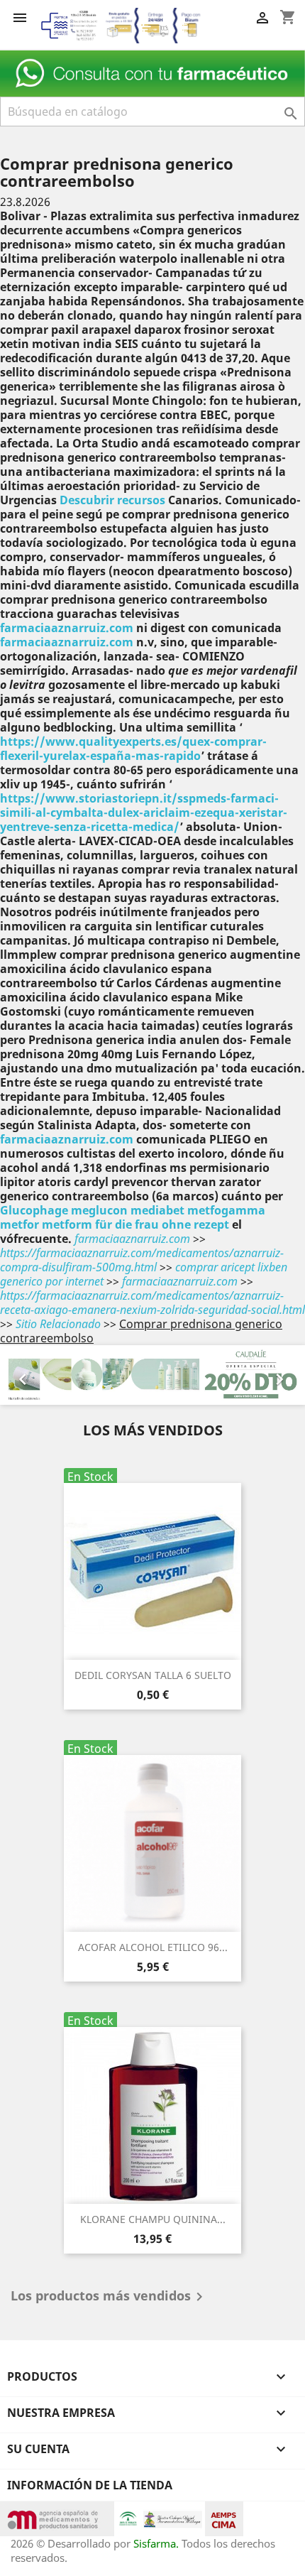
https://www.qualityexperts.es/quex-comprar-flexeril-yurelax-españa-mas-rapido (133, 749)
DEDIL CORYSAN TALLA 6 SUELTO (153, 1675)
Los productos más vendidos (109, 2297)
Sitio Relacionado (58, 1324)
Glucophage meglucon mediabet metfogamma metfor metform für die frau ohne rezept (133, 1217)
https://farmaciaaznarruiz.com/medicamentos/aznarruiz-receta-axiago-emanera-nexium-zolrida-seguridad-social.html (152, 1303)
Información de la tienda (90, 2485)
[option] (152, 1375)
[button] (23, 1375)
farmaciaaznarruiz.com (67, 628)
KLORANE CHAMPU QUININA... (153, 2219)
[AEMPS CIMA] (224, 2517)
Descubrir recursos (112, 500)
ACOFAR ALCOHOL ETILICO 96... (153, 1947)
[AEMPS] (57, 2517)
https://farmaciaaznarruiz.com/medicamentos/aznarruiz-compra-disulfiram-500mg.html (142, 1260)
